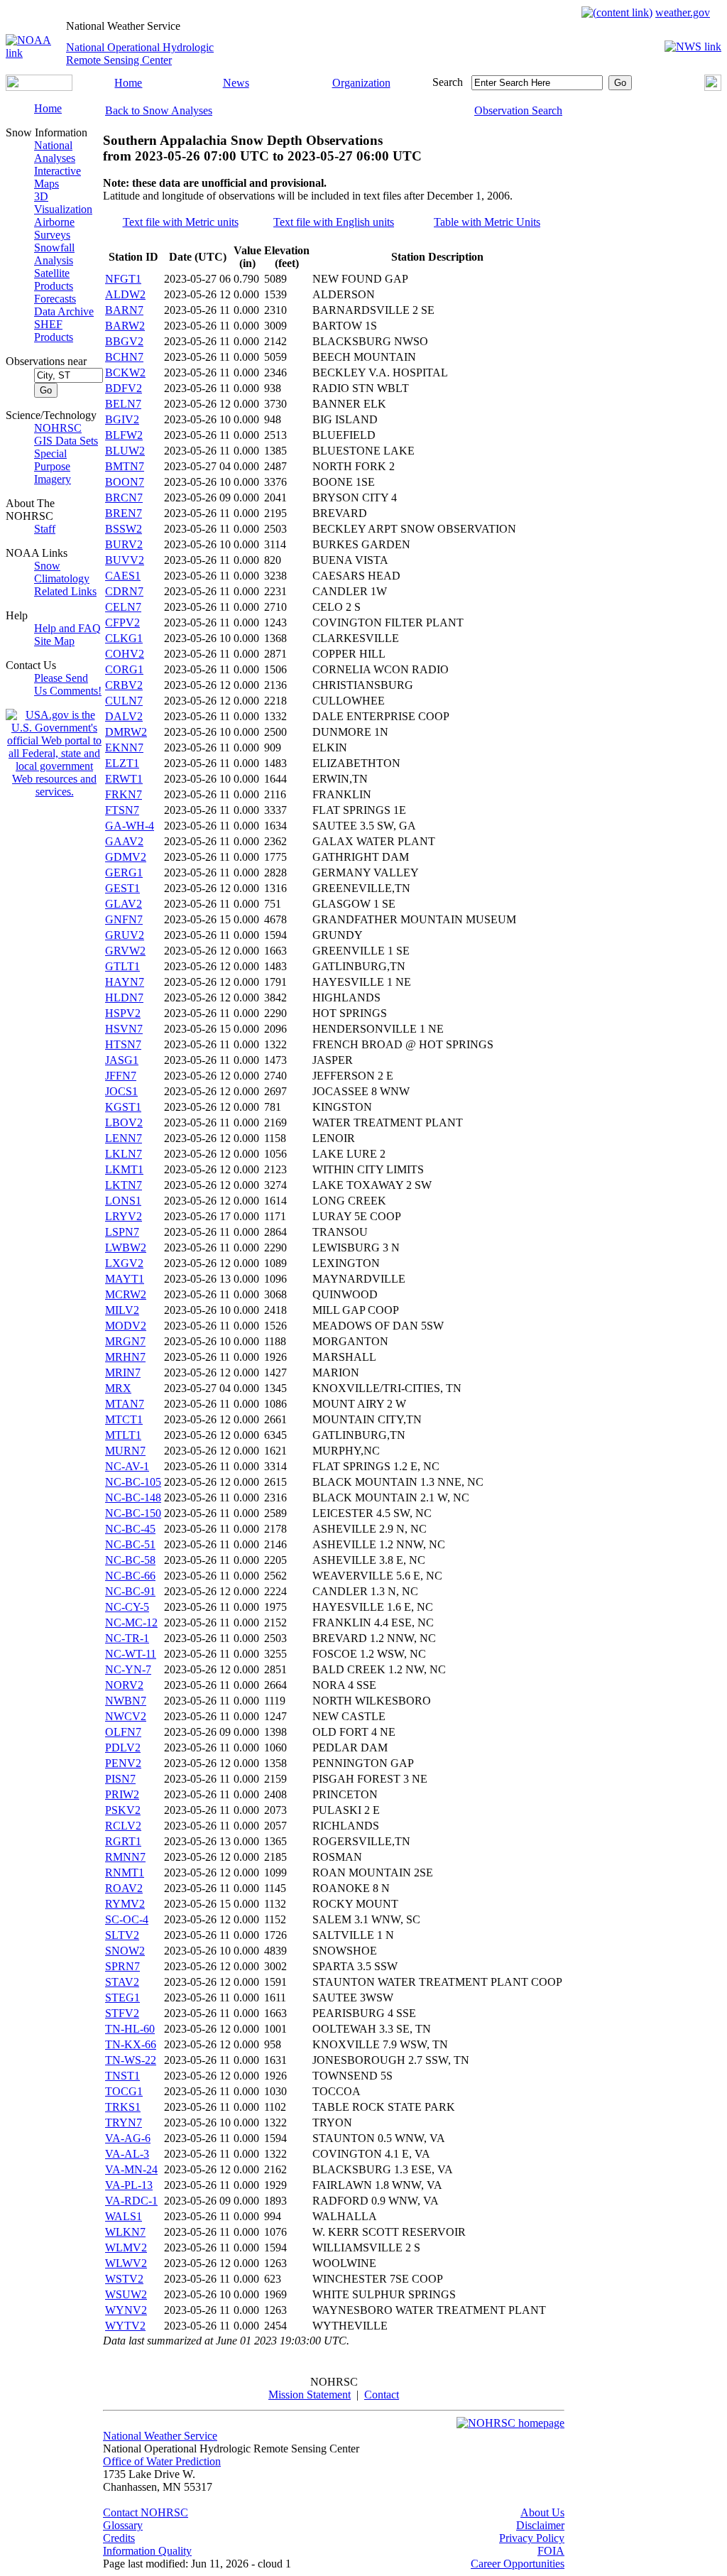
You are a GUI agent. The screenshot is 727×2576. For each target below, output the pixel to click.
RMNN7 (125, 1857)
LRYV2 (124, 1216)
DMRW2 (126, 732)
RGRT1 (123, 1841)
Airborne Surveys (54, 228)
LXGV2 (124, 1263)
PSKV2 (123, 1810)
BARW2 (125, 326)
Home (128, 83)
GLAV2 (124, 904)
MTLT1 (123, 1435)
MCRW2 (126, 1294)
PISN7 (120, 1779)
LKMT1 (124, 1169)
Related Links (65, 591)
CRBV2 (124, 685)
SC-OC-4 (127, 1919)
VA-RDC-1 (131, 2201)
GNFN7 (124, 919)
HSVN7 (124, 1029)
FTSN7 (122, 810)
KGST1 (123, 1107)
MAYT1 (125, 1279)
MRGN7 (125, 1341)
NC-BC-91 (130, 1591)
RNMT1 (125, 1873)
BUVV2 (125, 560)
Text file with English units (334, 222)
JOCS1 (121, 1091)
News (236, 83)
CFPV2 (122, 623)
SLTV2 (122, 1935)
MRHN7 (125, 1357)
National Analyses (55, 152)
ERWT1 (124, 779)
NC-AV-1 (127, 1466)
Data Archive (64, 311)
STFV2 (122, 2013)
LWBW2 (126, 1248)
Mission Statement (310, 2395)
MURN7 (125, 1451)
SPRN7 (122, 1966)
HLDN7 (124, 998)
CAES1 (123, 576)
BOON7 (125, 482)
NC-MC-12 (131, 1623)
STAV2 (122, 1982)
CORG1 (124, 669)
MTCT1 (124, 1419)
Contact (382, 2395)
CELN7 (123, 607)
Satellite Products (54, 279)
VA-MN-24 (131, 2169)
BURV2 (124, 544)
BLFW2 (124, 435)
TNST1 (122, 2076)
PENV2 (123, 1763)
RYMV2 (125, 1904)
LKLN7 (124, 1154)
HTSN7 (123, 1044)
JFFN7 (121, 1076)
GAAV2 (124, 841)
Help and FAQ (67, 628)
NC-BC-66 (130, 1576)
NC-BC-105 (133, 1482)
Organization (361, 83)
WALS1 (124, 2216)
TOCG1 (124, 2091)
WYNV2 (126, 2310)
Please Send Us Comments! (68, 684)
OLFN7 (123, 1732)
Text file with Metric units (181, 222)
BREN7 (124, 513)
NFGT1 (123, 279)
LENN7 (124, 1138)
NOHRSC (58, 428)
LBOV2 (124, 1123)
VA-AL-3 (127, 2154)
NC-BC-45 (130, 1529)
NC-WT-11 (131, 1654)
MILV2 (122, 1310)
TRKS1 (123, 2107)
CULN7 (124, 701)
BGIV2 (122, 419)
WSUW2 (126, 2294)
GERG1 (124, 873)
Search (448, 82)
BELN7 (123, 404)
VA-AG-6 (128, 2138)
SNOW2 (125, 1951)
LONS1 (123, 1201)
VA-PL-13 (129, 2185)
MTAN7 (125, 1404)
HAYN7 (125, 982)
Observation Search (518, 110)
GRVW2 (125, 951)
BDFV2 (124, 388)
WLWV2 (126, 2263)
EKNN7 (124, 748)
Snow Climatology (62, 572)
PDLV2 (123, 1748)
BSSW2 (124, 529)
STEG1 (122, 1998)
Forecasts (55, 299)
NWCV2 (126, 1716)
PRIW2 (122, 1794)
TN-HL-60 (130, 2029)
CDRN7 (124, 591)
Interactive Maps (58, 177)
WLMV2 (126, 2248)
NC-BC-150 (133, 1513)
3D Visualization (63, 203)
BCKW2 (125, 373)
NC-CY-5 (127, 1607)
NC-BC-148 (133, 1498)
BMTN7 (125, 466)
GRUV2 (125, 935)
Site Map (54, 641)
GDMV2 (126, 857)
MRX (118, 1388)
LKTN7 (124, 1185)
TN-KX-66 (131, 2044)
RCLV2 (123, 1826)
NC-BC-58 (130, 1560)
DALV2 (124, 716)
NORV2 (124, 1685)
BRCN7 (124, 498)
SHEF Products (54, 331)
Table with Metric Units (487, 222)
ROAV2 (124, 1888)
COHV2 (125, 654)
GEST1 (122, 888)
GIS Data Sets (66, 441)
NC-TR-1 (127, 1638)
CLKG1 (124, 638)
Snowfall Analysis (54, 254)
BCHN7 (124, 357)
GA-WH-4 (130, 826)
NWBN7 (126, 1701)
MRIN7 (123, 1373)
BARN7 (124, 310)
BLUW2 (125, 451)
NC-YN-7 (128, 1669)
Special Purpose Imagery (53, 466)
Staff (45, 529)
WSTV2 (124, 2279)
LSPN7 (122, 1232)
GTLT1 (122, 966)
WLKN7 (125, 2232)
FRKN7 (124, 794)
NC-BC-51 (130, 1544)
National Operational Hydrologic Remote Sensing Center (140, 54)
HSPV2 (123, 1013)
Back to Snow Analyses (159, 110)
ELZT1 (122, 763)
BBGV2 (124, 341)
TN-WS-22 (131, 2060)
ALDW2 (125, 294)
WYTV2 (125, 2326)
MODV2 (126, 1326)
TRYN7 (124, 2123)
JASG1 (122, 1060)
